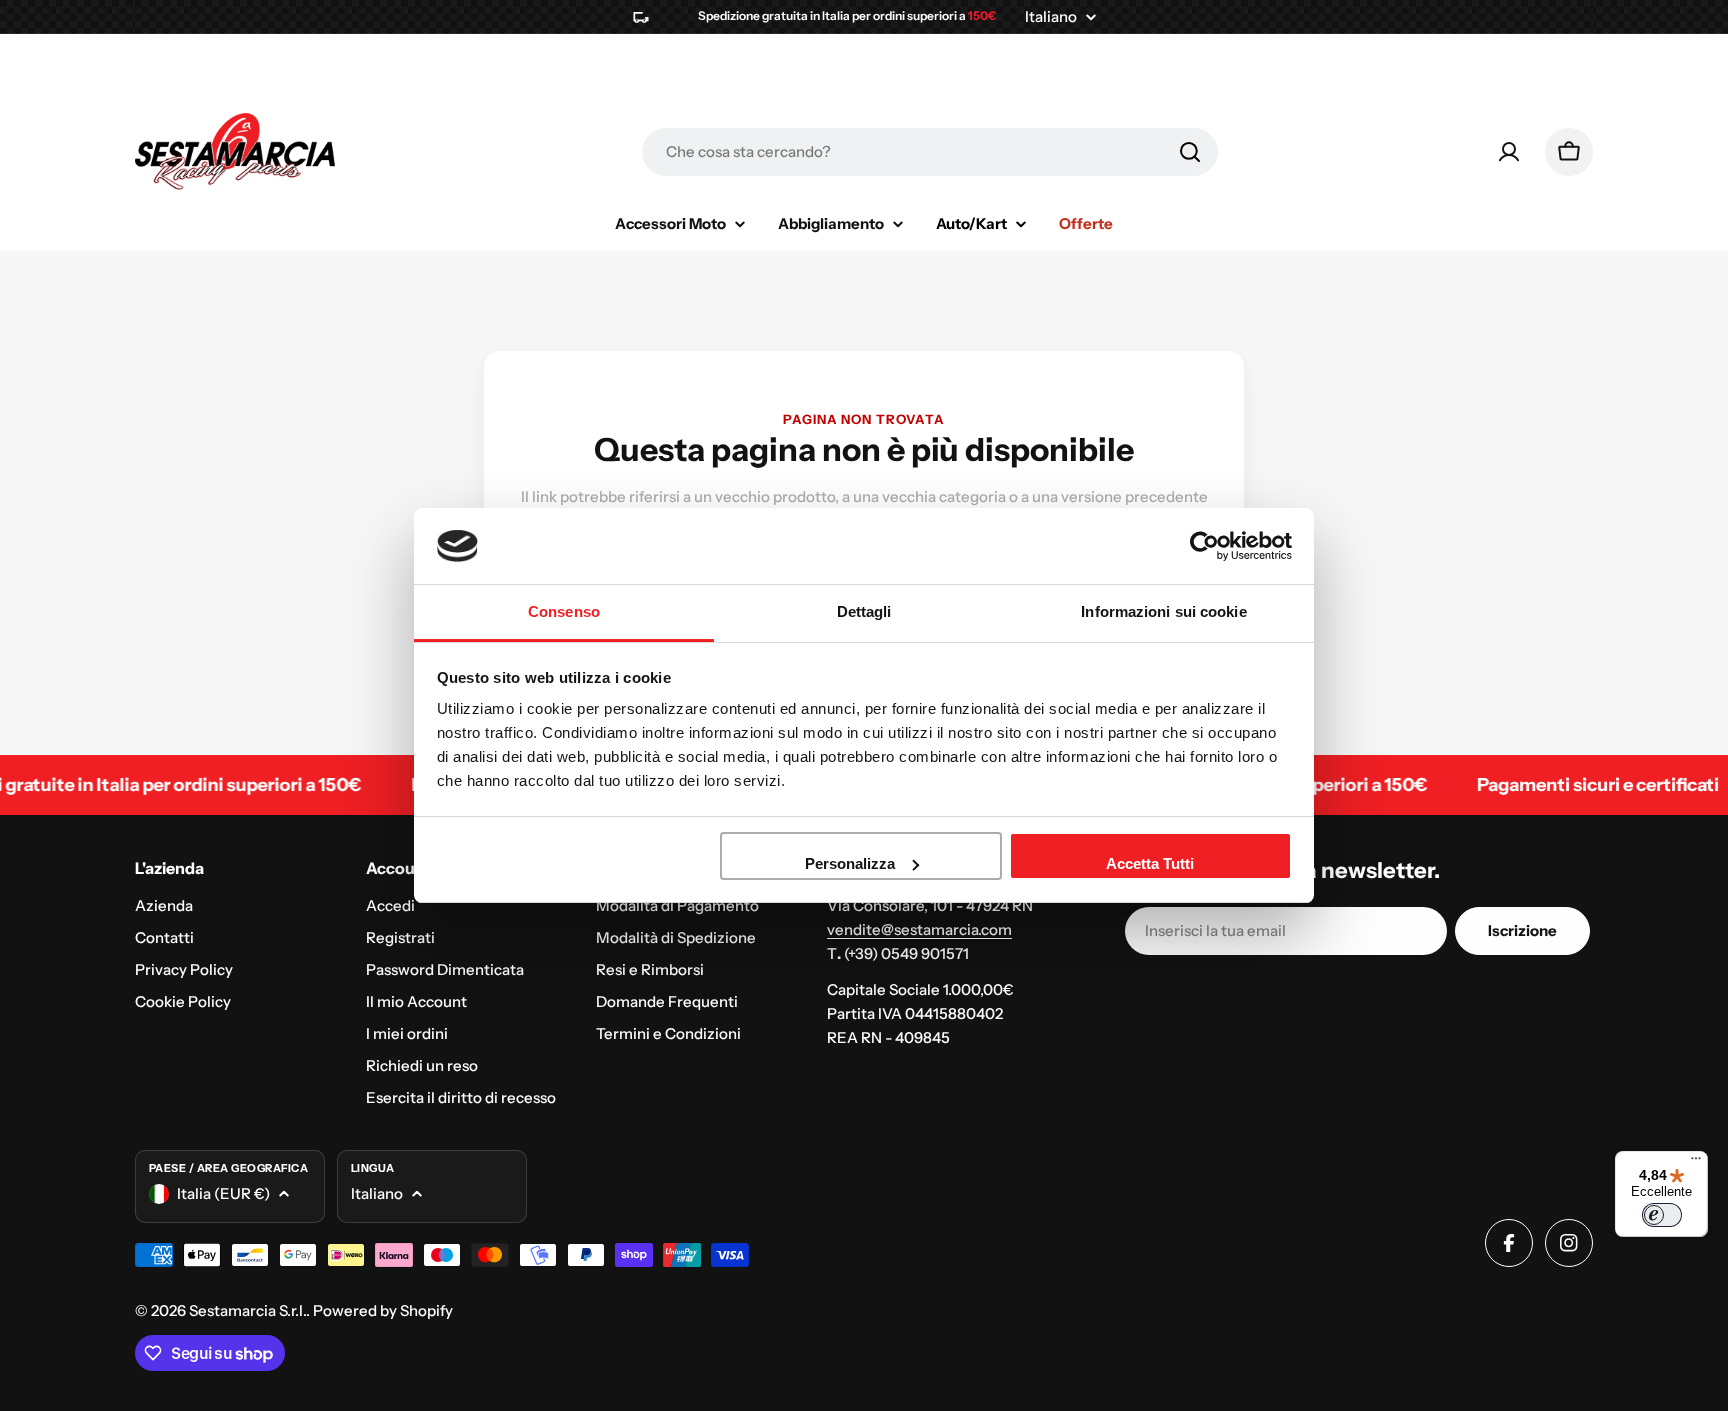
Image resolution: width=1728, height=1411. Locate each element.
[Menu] (1696, 1163)
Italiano (1051, 16)
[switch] (1662, 1215)
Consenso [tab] (564, 611)
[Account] (1509, 152)
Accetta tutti (1150, 863)
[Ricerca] (1190, 152)
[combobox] (930, 152)
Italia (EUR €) (223, 1193)
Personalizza (850, 863)
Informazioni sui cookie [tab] (1163, 611)
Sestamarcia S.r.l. (247, 1310)
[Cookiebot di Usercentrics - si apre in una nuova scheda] (1204, 546)
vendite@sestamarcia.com (919, 929)
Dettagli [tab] (864, 611)
